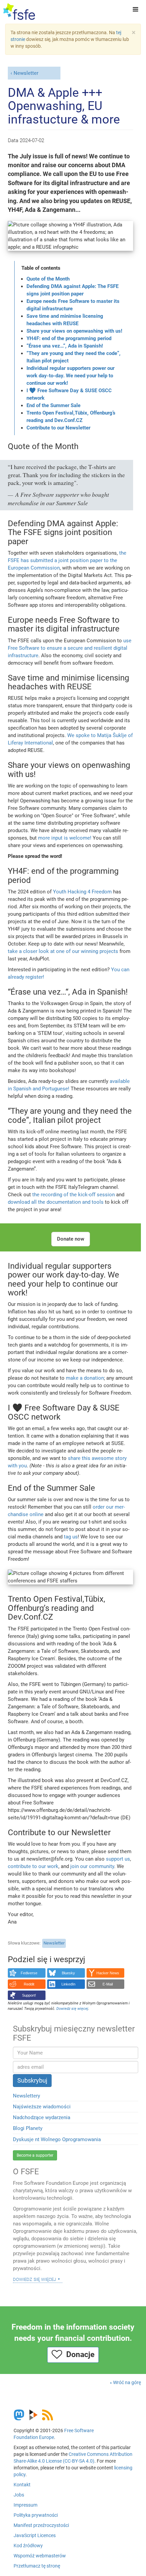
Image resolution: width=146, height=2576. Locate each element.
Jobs (19, 2495)
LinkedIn (68, 1984)
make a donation (85, 1378)
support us (118, 1859)
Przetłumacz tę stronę (37, 2566)
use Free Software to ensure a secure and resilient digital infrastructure (70, 648)
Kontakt (22, 2485)
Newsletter (26, 73)
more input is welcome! (65, 838)
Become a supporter (35, 2155)
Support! (29, 1995)
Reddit (29, 1984)
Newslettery (26, 2096)
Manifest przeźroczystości (41, 2525)
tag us (71, 1537)
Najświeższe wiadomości (42, 2107)
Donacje (78, 2355)
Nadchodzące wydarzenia (42, 2117)
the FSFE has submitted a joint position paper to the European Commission (67, 560)
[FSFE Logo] (19, 12)
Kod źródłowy (28, 2546)
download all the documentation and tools (56, 1202)
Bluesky (68, 1973)
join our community (92, 1866)
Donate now (71, 1239)
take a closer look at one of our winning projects (64, 951)
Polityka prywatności (36, 2515)
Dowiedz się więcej (34, 2279)
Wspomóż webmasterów (40, 2556)
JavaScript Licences (35, 2535)
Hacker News (108, 1973)
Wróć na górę (127, 2382)
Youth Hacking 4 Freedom (82, 892)
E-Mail (108, 1984)
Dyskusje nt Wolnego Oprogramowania (57, 2139)
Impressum (25, 2505)
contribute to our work (33, 1866)
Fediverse (29, 1973)
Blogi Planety (28, 2128)
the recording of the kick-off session (74, 1195)
